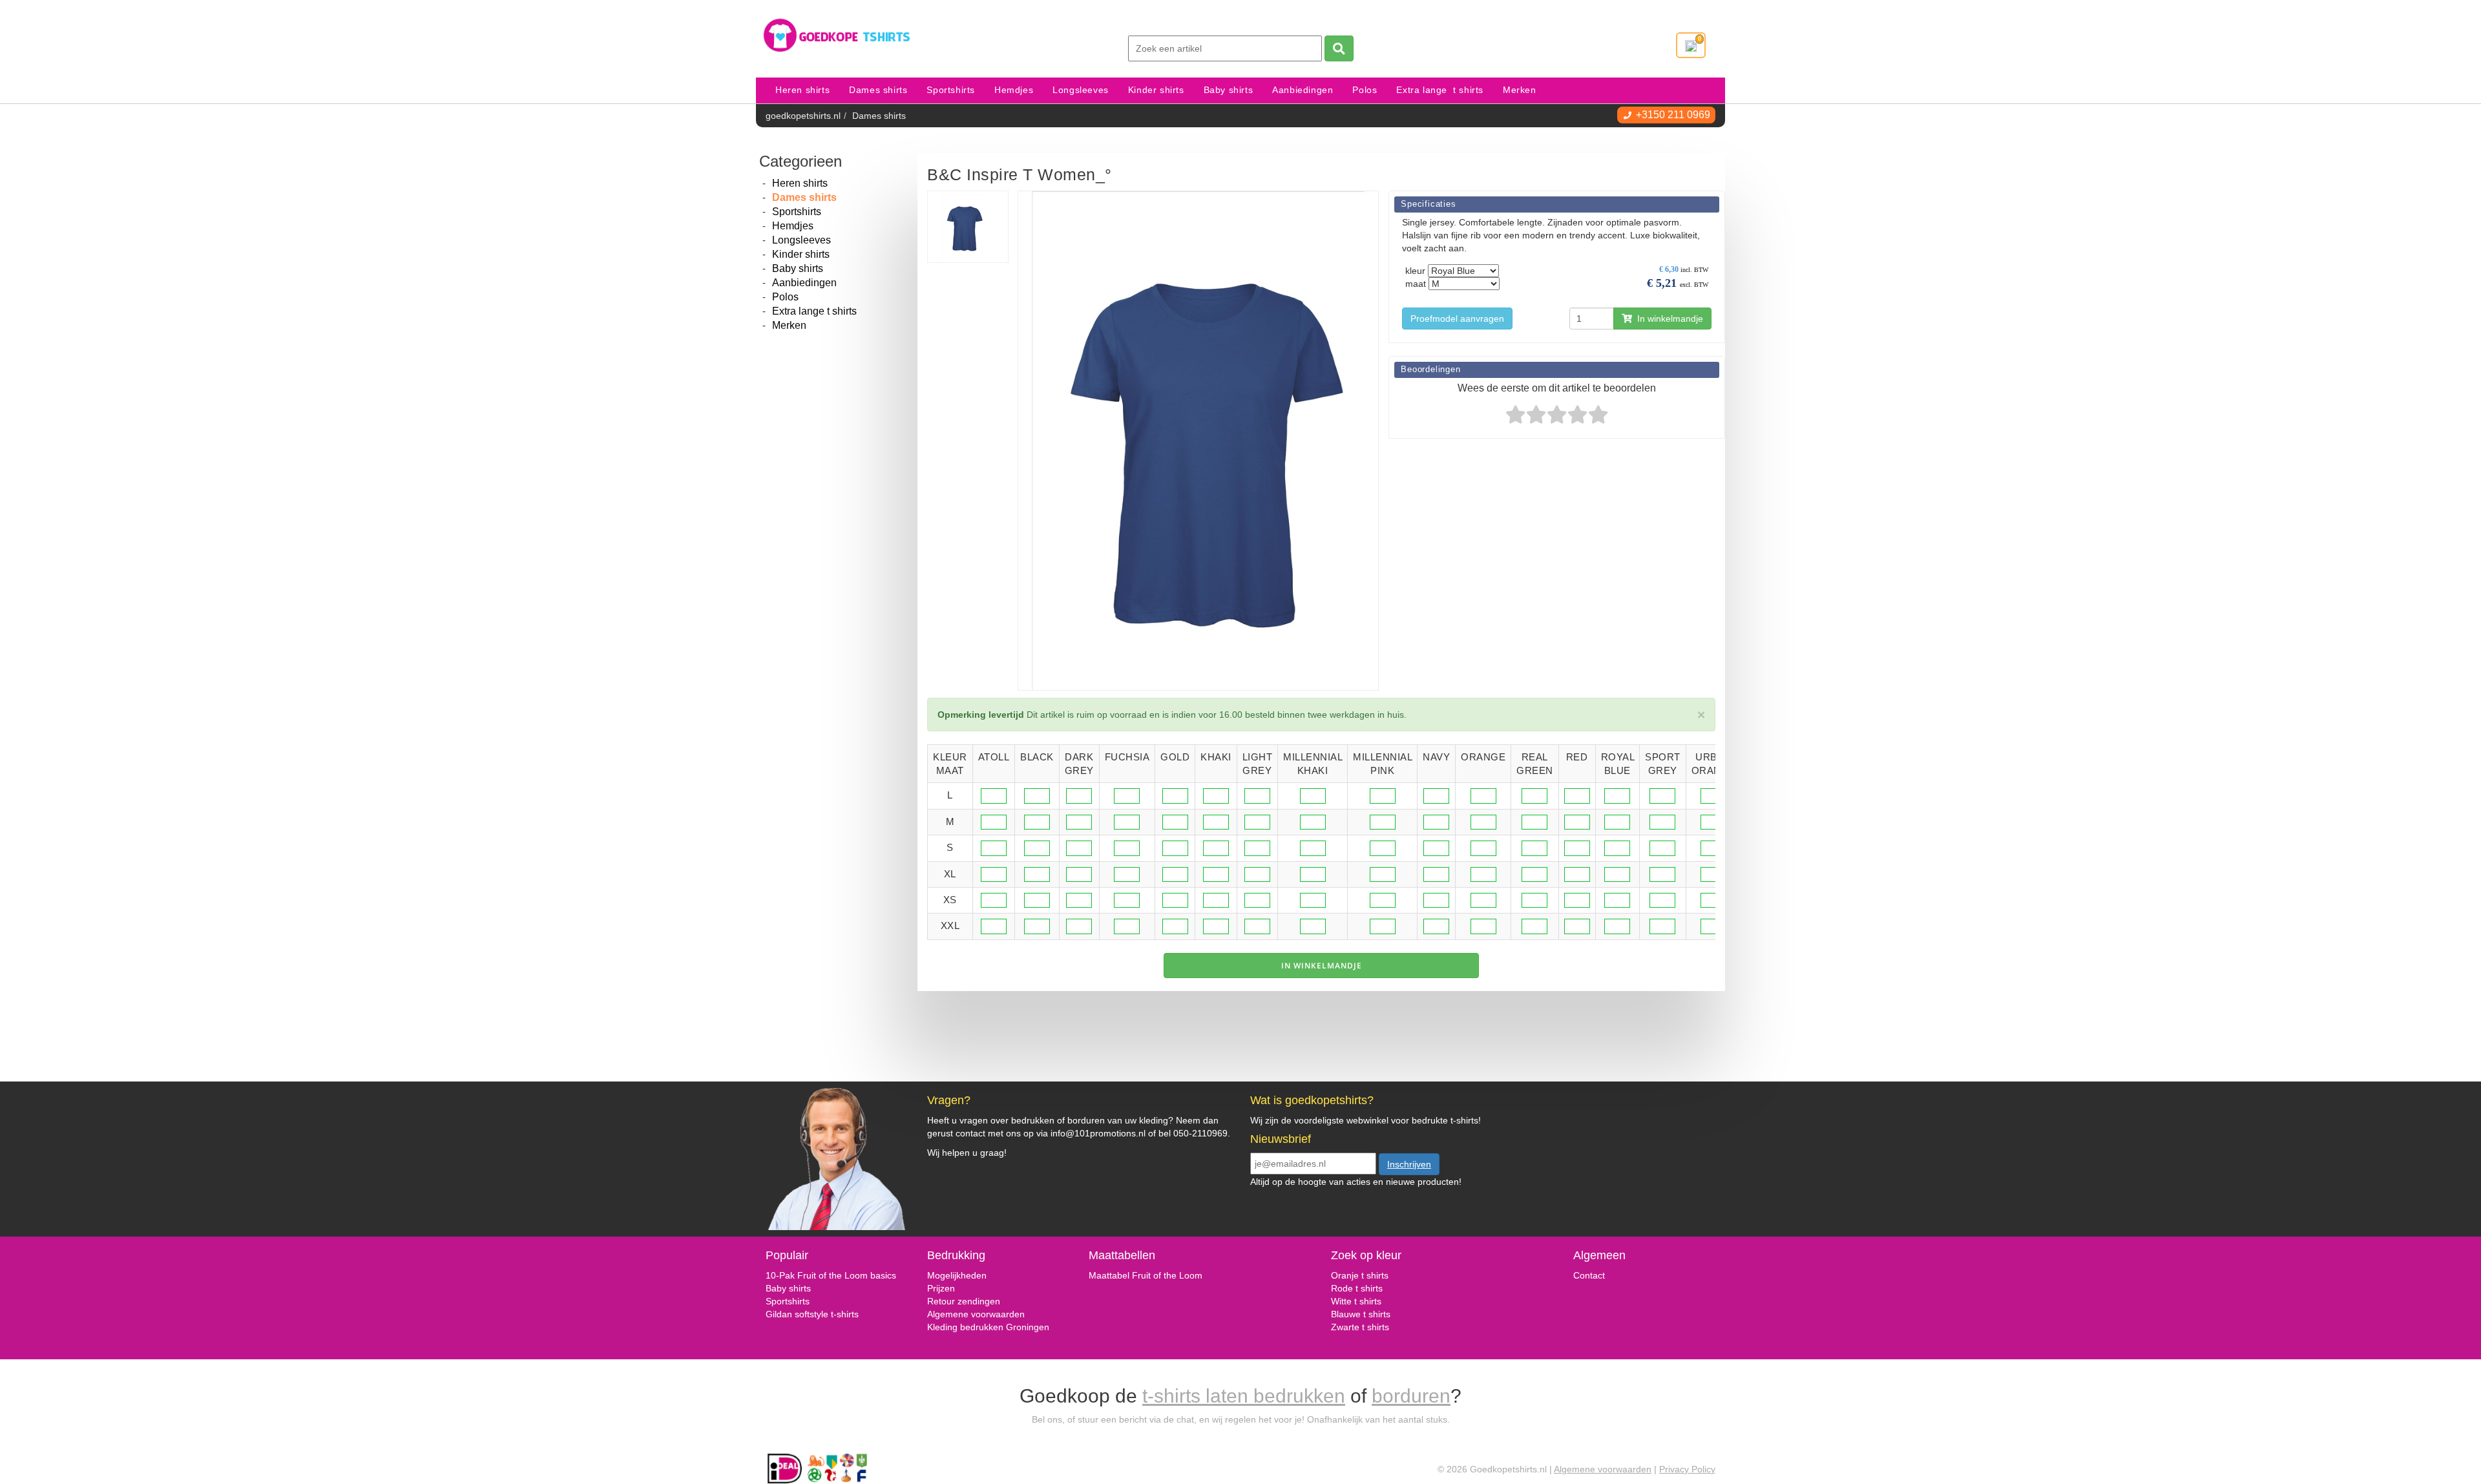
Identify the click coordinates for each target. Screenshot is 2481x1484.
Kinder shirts (1156, 90)
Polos (1365, 90)
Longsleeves (1081, 90)
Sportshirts (951, 90)
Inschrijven (1409, 1164)
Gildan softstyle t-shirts (812, 1314)
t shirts (1366, 1301)
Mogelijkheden (957, 1275)
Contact (1589, 1275)
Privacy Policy (1687, 1469)
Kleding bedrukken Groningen (988, 1327)
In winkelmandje (1668, 319)
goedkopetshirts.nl (803, 116)
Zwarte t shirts (1360, 1327)
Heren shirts (802, 90)
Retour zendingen (964, 1301)
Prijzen (941, 1288)
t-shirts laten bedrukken (1244, 1396)
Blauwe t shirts (1361, 1314)
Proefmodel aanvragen (1457, 319)
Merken (1520, 90)
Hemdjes (1014, 90)
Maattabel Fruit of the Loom (1146, 1275)
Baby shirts (1229, 90)
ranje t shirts (1363, 1275)
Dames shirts (878, 90)
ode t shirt (1358, 1288)
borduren (1411, 1396)
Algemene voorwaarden (976, 1314)
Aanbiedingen (1303, 90)
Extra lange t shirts (1440, 90)
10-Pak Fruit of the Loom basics (831, 1275)
